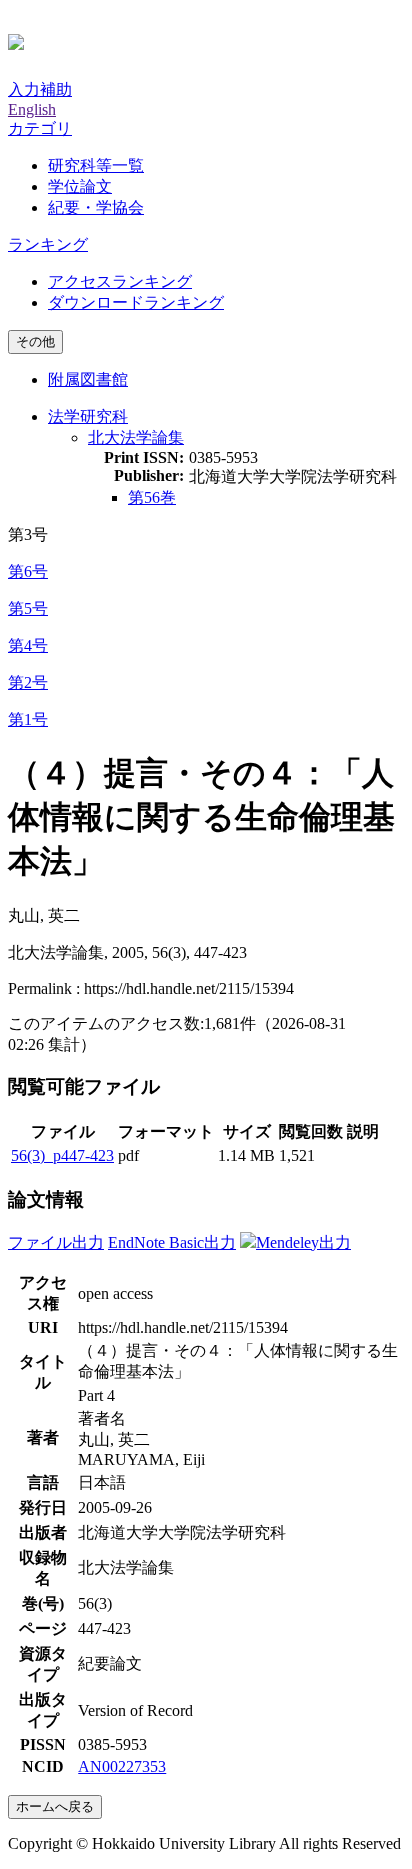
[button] (40, 128)
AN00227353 (122, 1766)
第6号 (28, 571)
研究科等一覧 (96, 165)
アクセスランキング (120, 281)
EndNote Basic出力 (172, 1242)
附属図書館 (88, 379)
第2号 (28, 682)
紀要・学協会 (96, 207)
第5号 (28, 608)
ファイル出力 (56, 1242)
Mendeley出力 (303, 1242)
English (32, 109)
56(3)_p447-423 (62, 1155)
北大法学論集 (136, 437)
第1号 (28, 719)
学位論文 (80, 186)
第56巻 (152, 497)
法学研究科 (88, 416)
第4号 (28, 645)
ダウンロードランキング (136, 302)
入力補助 (40, 89)
